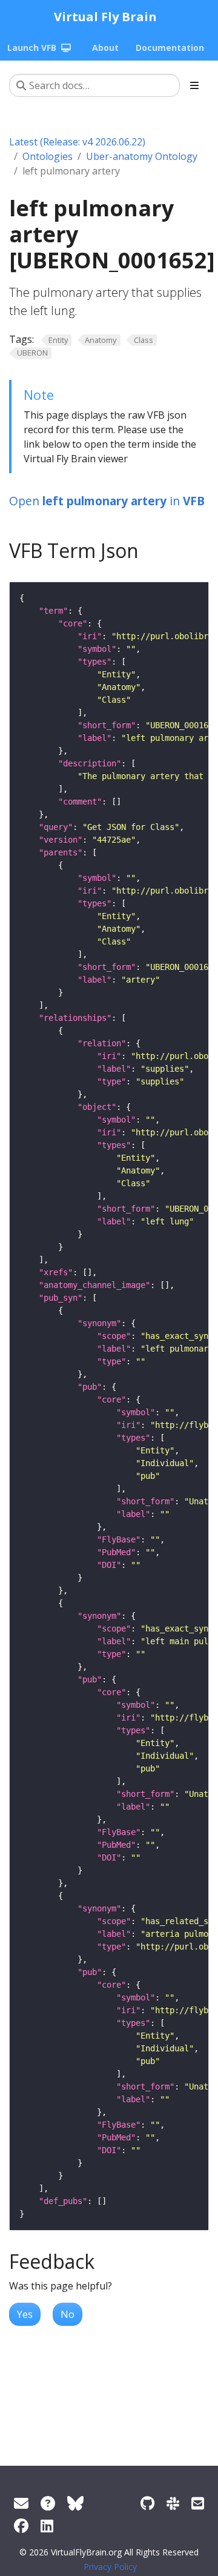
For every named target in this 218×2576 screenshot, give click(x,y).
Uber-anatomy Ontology (142, 156)
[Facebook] (21, 2525)
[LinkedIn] (47, 2525)
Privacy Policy (110, 2567)
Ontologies (48, 156)
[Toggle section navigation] (194, 85)
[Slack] (173, 2503)
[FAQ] (48, 2503)
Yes (25, 2314)
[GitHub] (147, 2503)
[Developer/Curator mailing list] (198, 2503)
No (68, 2314)
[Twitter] (75, 2503)
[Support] (21, 2503)
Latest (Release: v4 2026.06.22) (77, 142)
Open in (107, 501)
